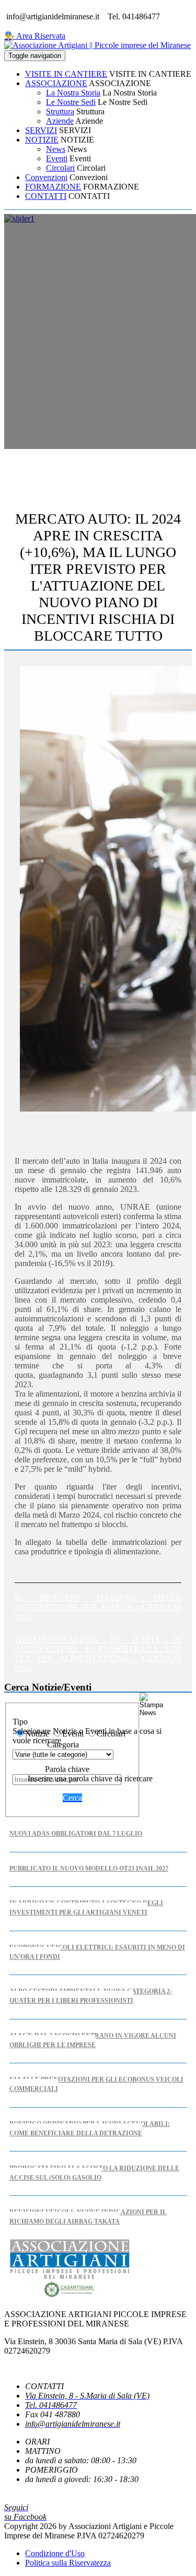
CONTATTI (46, 196)
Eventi (57, 158)
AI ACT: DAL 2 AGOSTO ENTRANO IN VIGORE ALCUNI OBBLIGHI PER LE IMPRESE (93, 2040)
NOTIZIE (42, 140)
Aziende (60, 121)
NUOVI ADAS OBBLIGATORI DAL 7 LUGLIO (76, 1834)
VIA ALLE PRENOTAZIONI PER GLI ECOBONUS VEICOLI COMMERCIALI (96, 2084)
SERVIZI (41, 130)
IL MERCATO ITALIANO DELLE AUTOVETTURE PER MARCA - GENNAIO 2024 (98, 1607)
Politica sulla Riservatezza (68, 2563)
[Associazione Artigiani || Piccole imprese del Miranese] (97, 45)
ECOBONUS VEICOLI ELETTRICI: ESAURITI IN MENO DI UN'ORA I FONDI (97, 1952)
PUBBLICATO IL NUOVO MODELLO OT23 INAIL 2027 (89, 1869)
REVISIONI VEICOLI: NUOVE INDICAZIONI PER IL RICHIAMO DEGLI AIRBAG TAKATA (88, 2217)
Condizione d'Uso (55, 2553)
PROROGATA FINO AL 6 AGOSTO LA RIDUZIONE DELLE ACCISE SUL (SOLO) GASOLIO (94, 2173)
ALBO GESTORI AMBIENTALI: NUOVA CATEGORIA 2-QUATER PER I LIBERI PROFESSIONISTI (91, 1996)
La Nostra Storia (73, 93)
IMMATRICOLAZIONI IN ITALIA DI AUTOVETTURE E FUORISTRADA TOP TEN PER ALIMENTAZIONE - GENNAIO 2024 (98, 1654)
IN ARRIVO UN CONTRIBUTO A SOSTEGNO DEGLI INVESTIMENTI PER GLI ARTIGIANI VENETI (86, 1908)
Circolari (60, 168)
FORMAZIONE (53, 187)
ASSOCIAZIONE (56, 83)
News (56, 149)
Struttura (60, 111)
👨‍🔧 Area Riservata (35, 36)
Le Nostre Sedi (71, 102)
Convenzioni (46, 177)
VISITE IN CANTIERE (66, 74)
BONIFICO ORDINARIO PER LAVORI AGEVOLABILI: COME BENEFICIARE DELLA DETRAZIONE (90, 2129)
